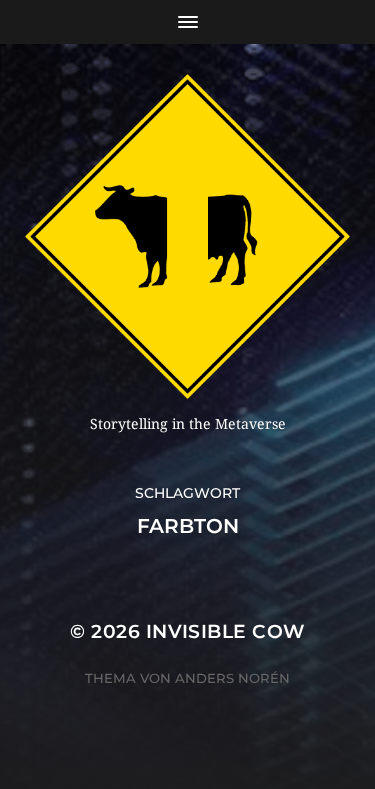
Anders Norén (232, 678)
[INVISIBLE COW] (187, 236)
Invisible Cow (225, 631)
